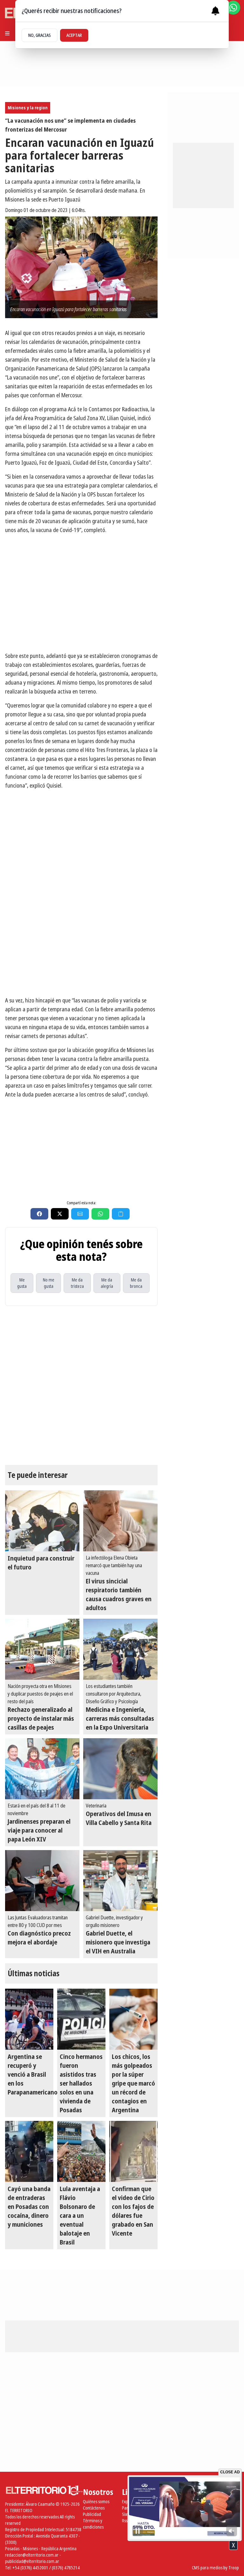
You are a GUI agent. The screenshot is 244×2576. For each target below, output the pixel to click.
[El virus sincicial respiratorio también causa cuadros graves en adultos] (120, 1521)
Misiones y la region (28, 108)
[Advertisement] (81, 946)
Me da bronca (136, 1283)
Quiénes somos (96, 2501)
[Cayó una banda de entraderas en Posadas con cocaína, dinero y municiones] (29, 2151)
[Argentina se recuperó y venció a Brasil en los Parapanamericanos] (29, 2019)
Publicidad (92, 2514)
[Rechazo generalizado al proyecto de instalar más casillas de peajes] (42, 1649)
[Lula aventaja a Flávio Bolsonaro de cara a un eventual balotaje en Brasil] (81, 2151)
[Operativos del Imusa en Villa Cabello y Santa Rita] (120, 1769)
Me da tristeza (77, 1283)
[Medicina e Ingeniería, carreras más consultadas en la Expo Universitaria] (120, 1649)
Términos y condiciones (93, 2524)
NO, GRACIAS (40, 35)
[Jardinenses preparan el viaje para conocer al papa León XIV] (42, 1769)
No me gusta (49, 1283)
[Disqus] (81, 1385)
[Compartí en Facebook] (39, 1214)
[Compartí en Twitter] (60, 1214)
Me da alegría (107, 1283)
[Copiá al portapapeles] (121, 1214)
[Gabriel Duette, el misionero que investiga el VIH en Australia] (120, 1881)
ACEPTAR (74, 35)
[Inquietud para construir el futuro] (42, 1521)
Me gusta (22, 1283)
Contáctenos (94, 2508)
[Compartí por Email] (80, 1214)
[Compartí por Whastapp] (100, 1214)
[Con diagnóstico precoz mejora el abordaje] (42, 1881)
